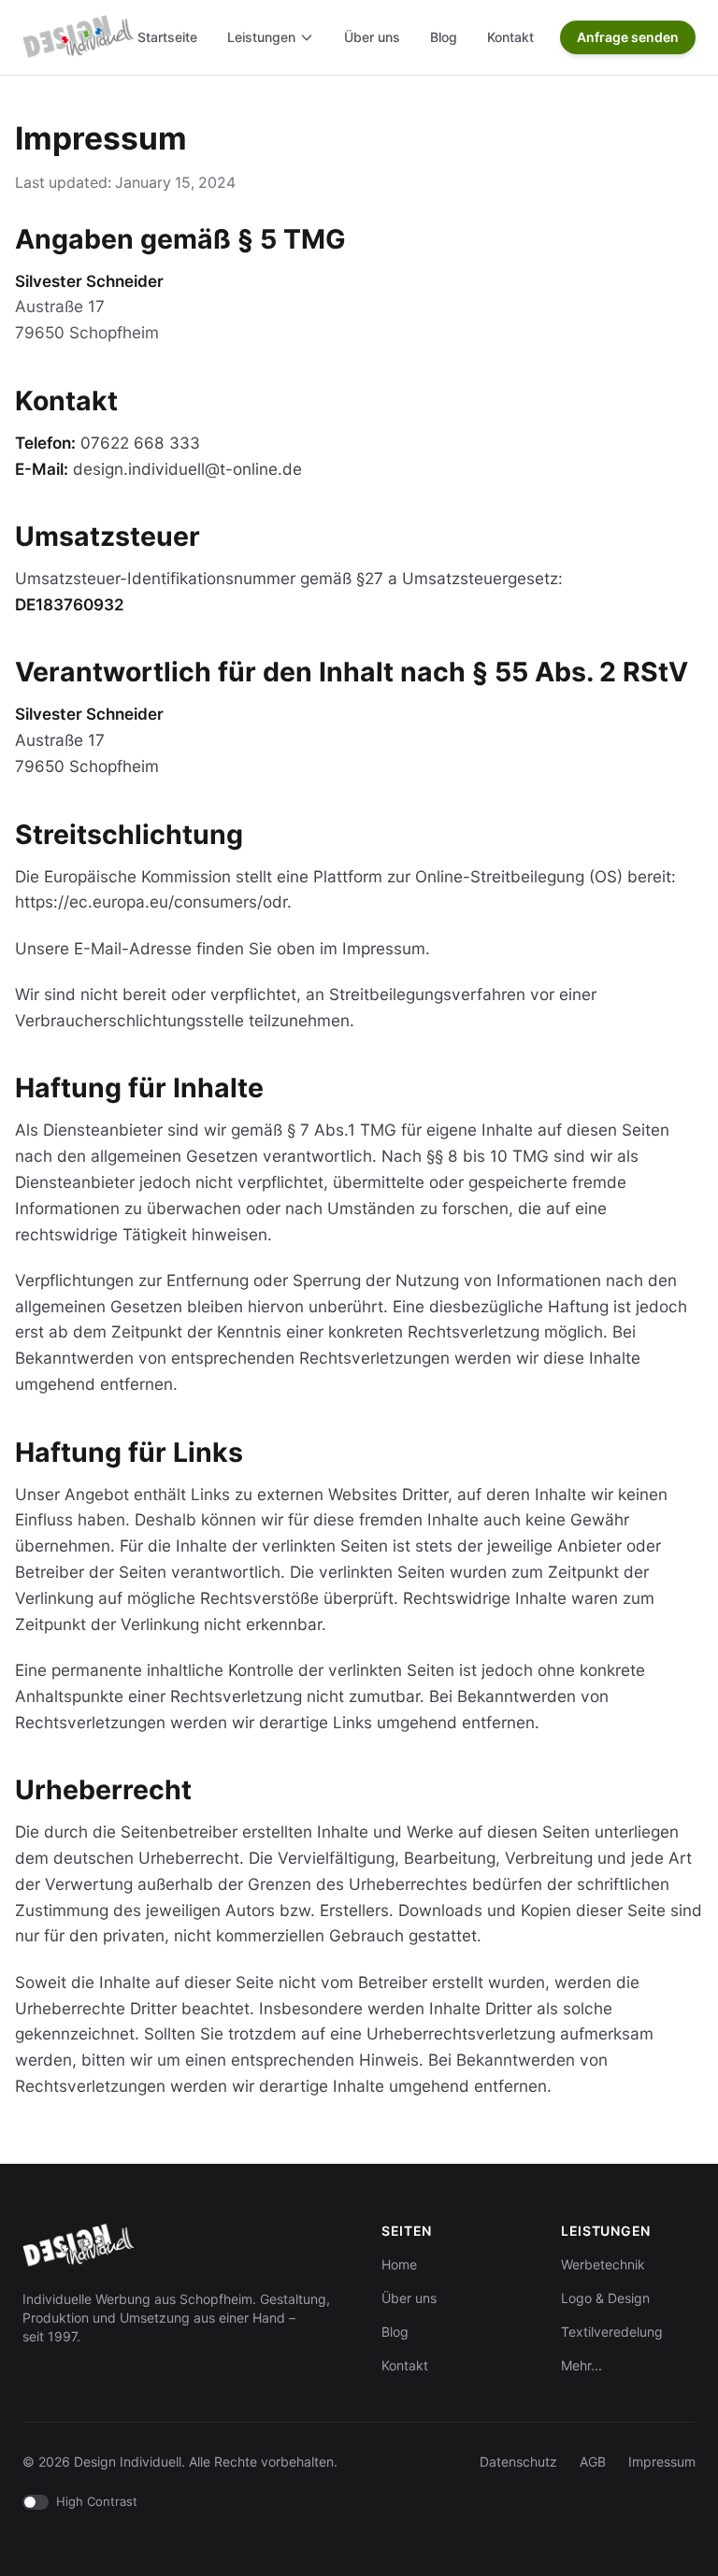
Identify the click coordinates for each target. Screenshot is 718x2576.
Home (399, 2264)
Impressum (662, 2462)
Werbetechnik (603, 2264)
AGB (593, 2462)
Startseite (167, 37)
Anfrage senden (628, 37)
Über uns (372, 37)
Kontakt (510, 37)
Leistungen (261, 37)
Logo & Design (605, 2298)
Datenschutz (518, 2462)
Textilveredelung (612, 2332)
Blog (444, 37)
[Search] (541, 37)
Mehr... (582, 2365)
